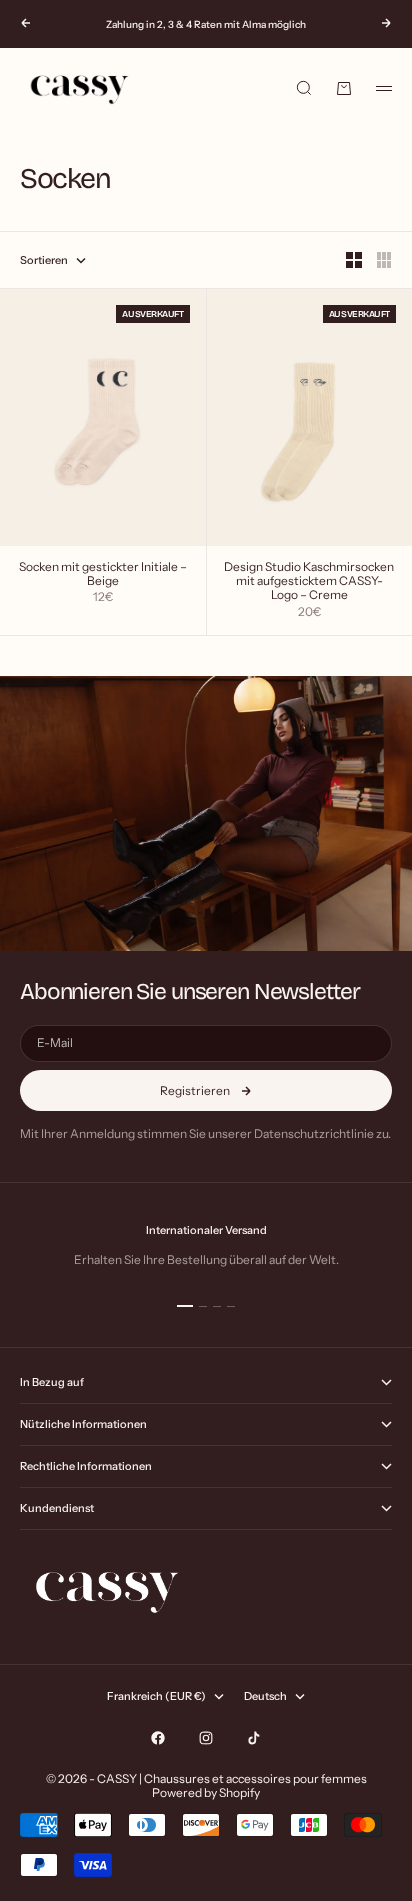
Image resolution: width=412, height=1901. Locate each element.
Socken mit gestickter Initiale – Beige (103, 575)
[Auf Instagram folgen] (206, 1738)
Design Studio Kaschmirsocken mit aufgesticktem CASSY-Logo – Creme (309, 582)
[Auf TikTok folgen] (254, 1738)
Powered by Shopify (206, 1792)
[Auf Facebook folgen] (158, 1738)
